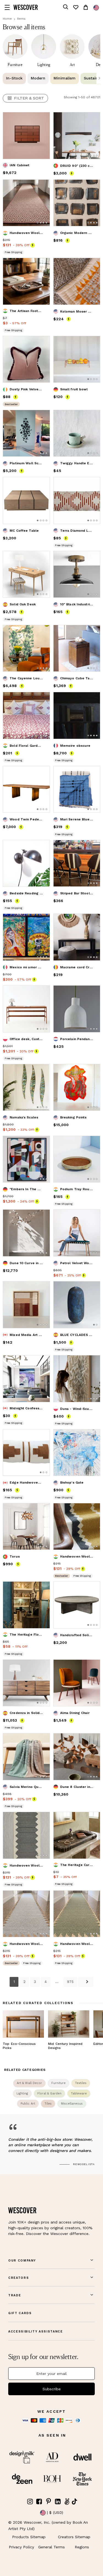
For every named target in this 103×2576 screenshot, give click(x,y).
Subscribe (52, 2389)
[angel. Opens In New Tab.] (67, 2502)
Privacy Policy (21, 2547)
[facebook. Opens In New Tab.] (39, 2502)
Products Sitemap (29, 2537)
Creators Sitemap (74, 2537)
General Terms (51, 2547)
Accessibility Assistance (36, 2332)
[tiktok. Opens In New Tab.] (74, 2501)
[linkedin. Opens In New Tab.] (58, 2502)
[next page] (86, 1982)
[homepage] (26, 7)
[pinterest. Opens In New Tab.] (49, 2502)
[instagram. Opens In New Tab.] (30, 2502)
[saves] (76, 7)
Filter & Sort (29, 98)
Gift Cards (20, 2313)
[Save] (42, 120)
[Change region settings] (96, 8)
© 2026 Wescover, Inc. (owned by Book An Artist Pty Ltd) (48, 2525)
